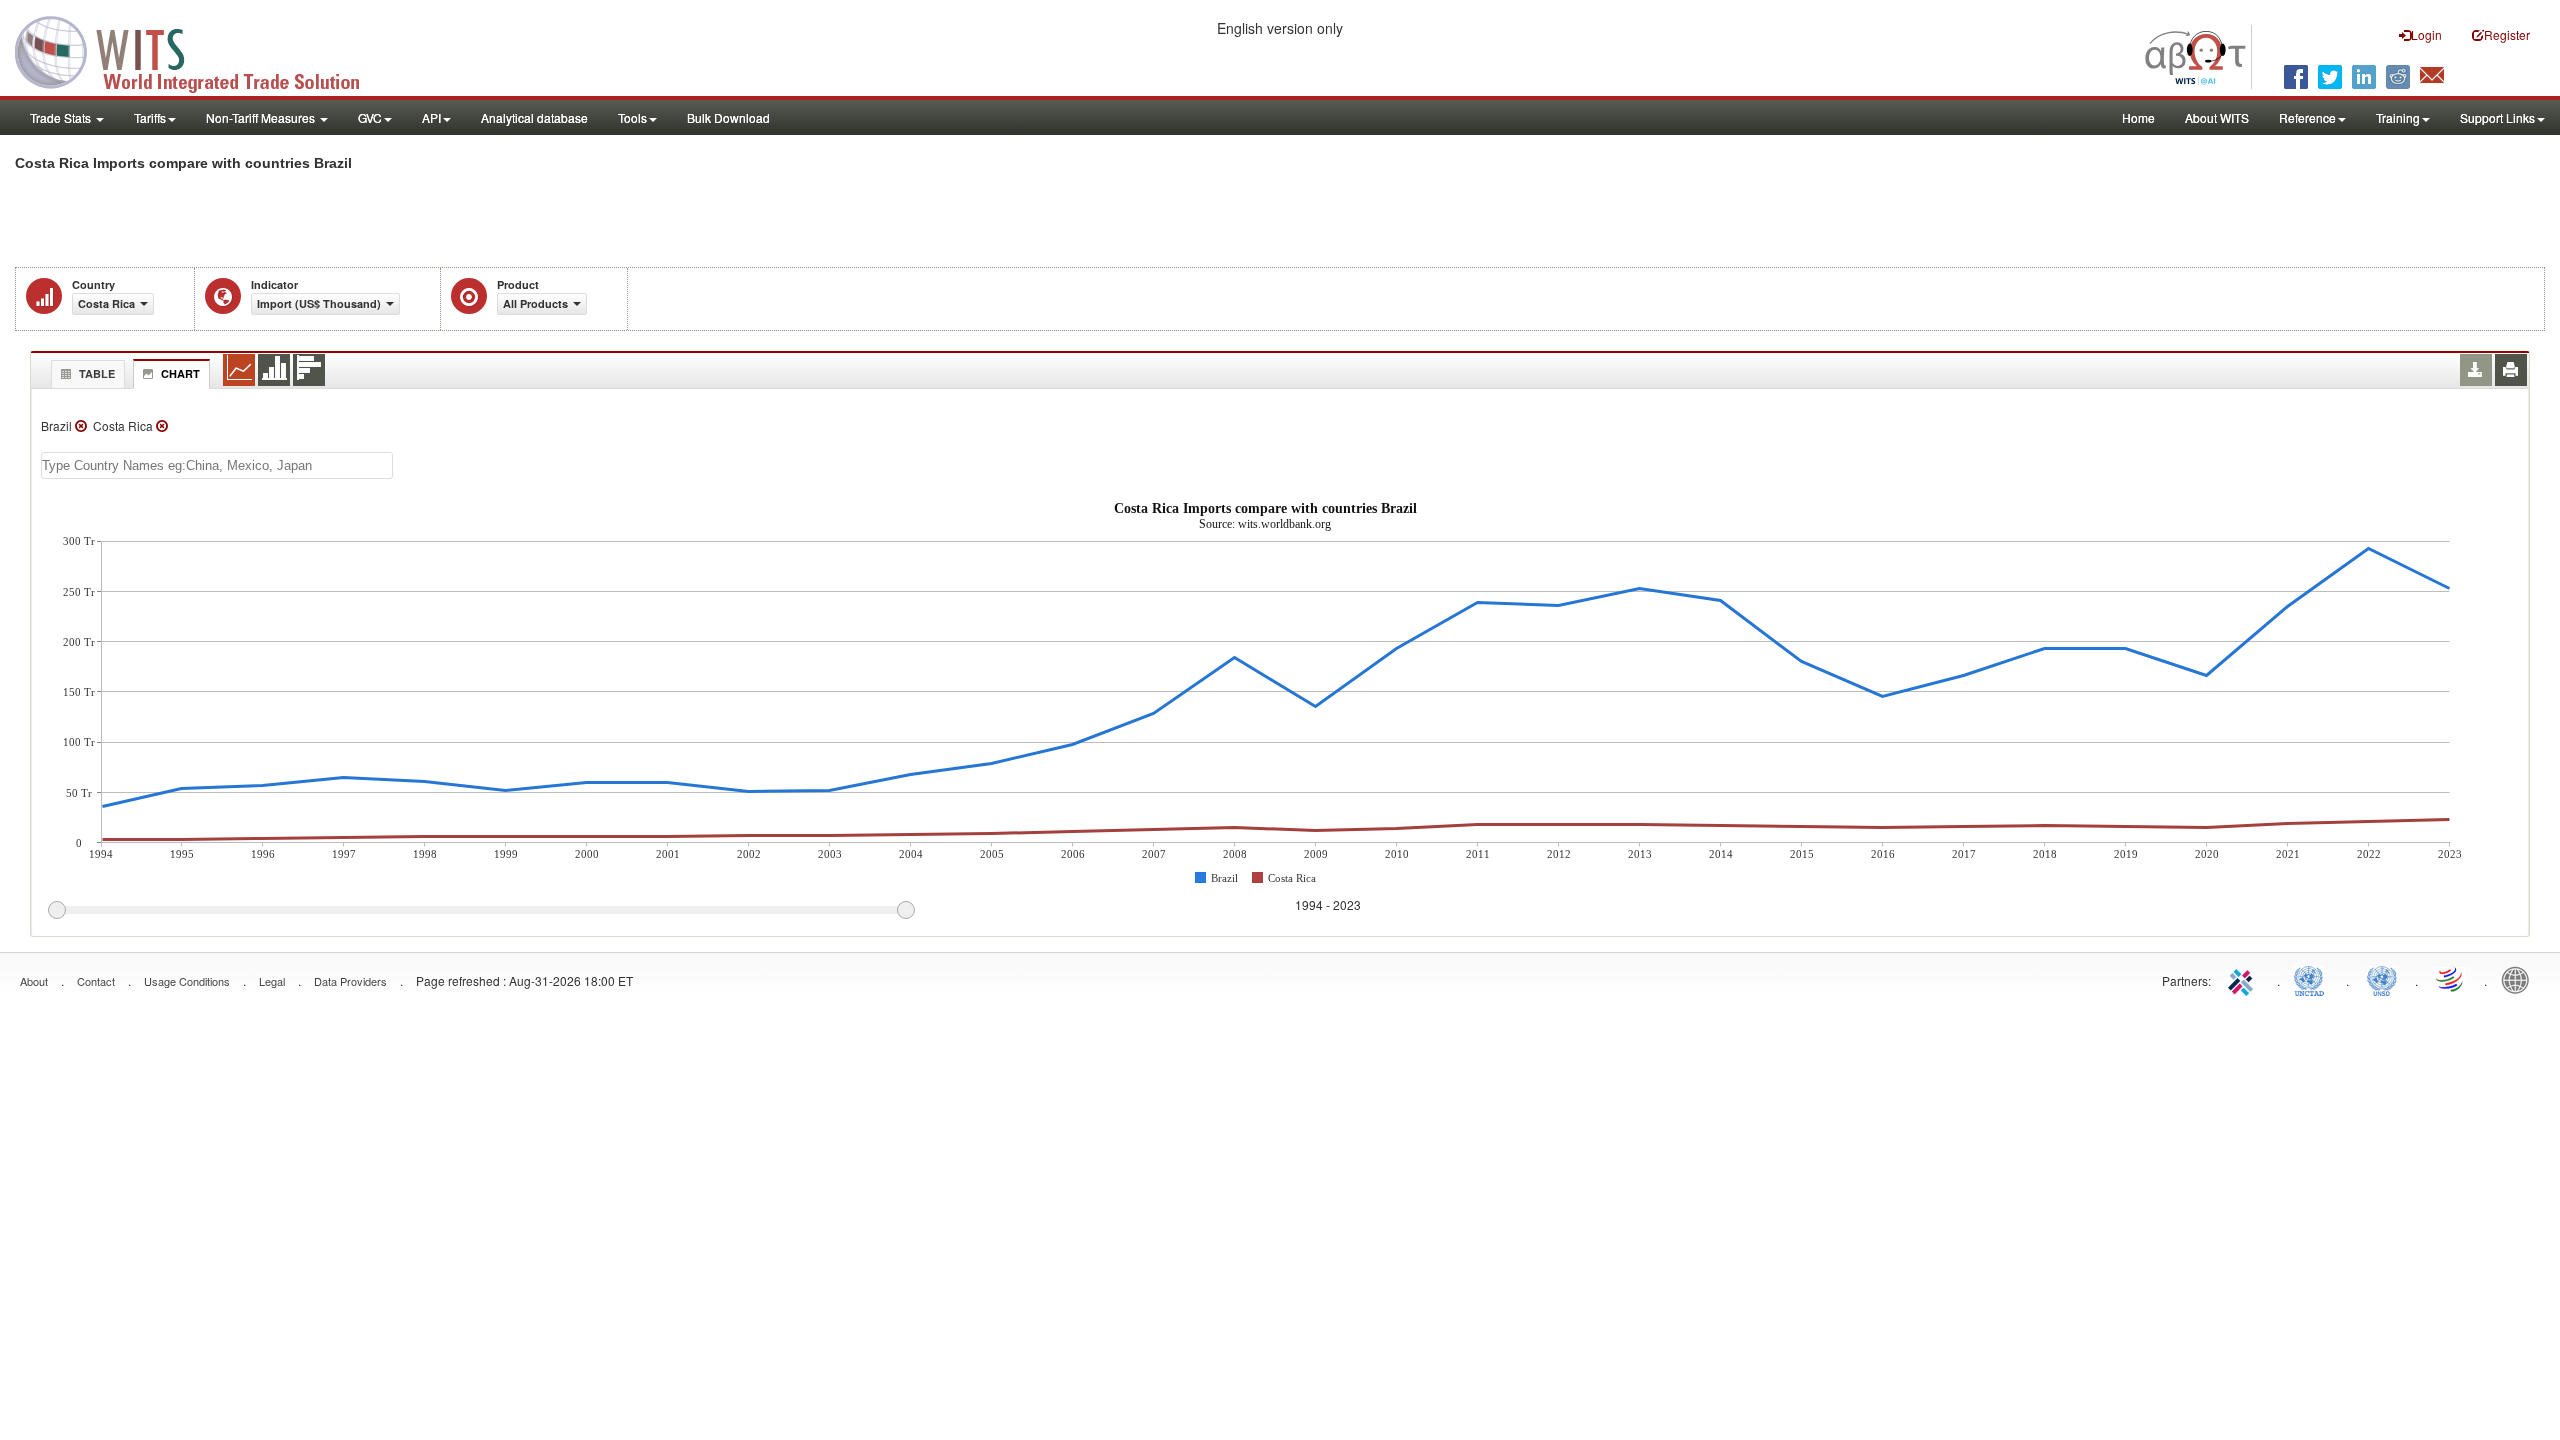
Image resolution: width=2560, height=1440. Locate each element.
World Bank (2520, 979)
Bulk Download (728, 117)
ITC (2244, 979)
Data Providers (350, 981)
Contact (96, 981)
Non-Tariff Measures (262, 117)
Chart (180, 373)
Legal (272, 981)
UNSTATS (2382, 979)
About (34, 981)
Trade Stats (62, 117)
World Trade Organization (2451, 979)
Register (2507, 34)
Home (2138, 117)
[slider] (481, 911)
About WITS (2217, 117)
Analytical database (534, 117)
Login (2426, 34)
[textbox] (217, 465)
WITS (200, 50)
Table (97, 373)
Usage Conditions (187, 981)
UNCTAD (2313, 979)
